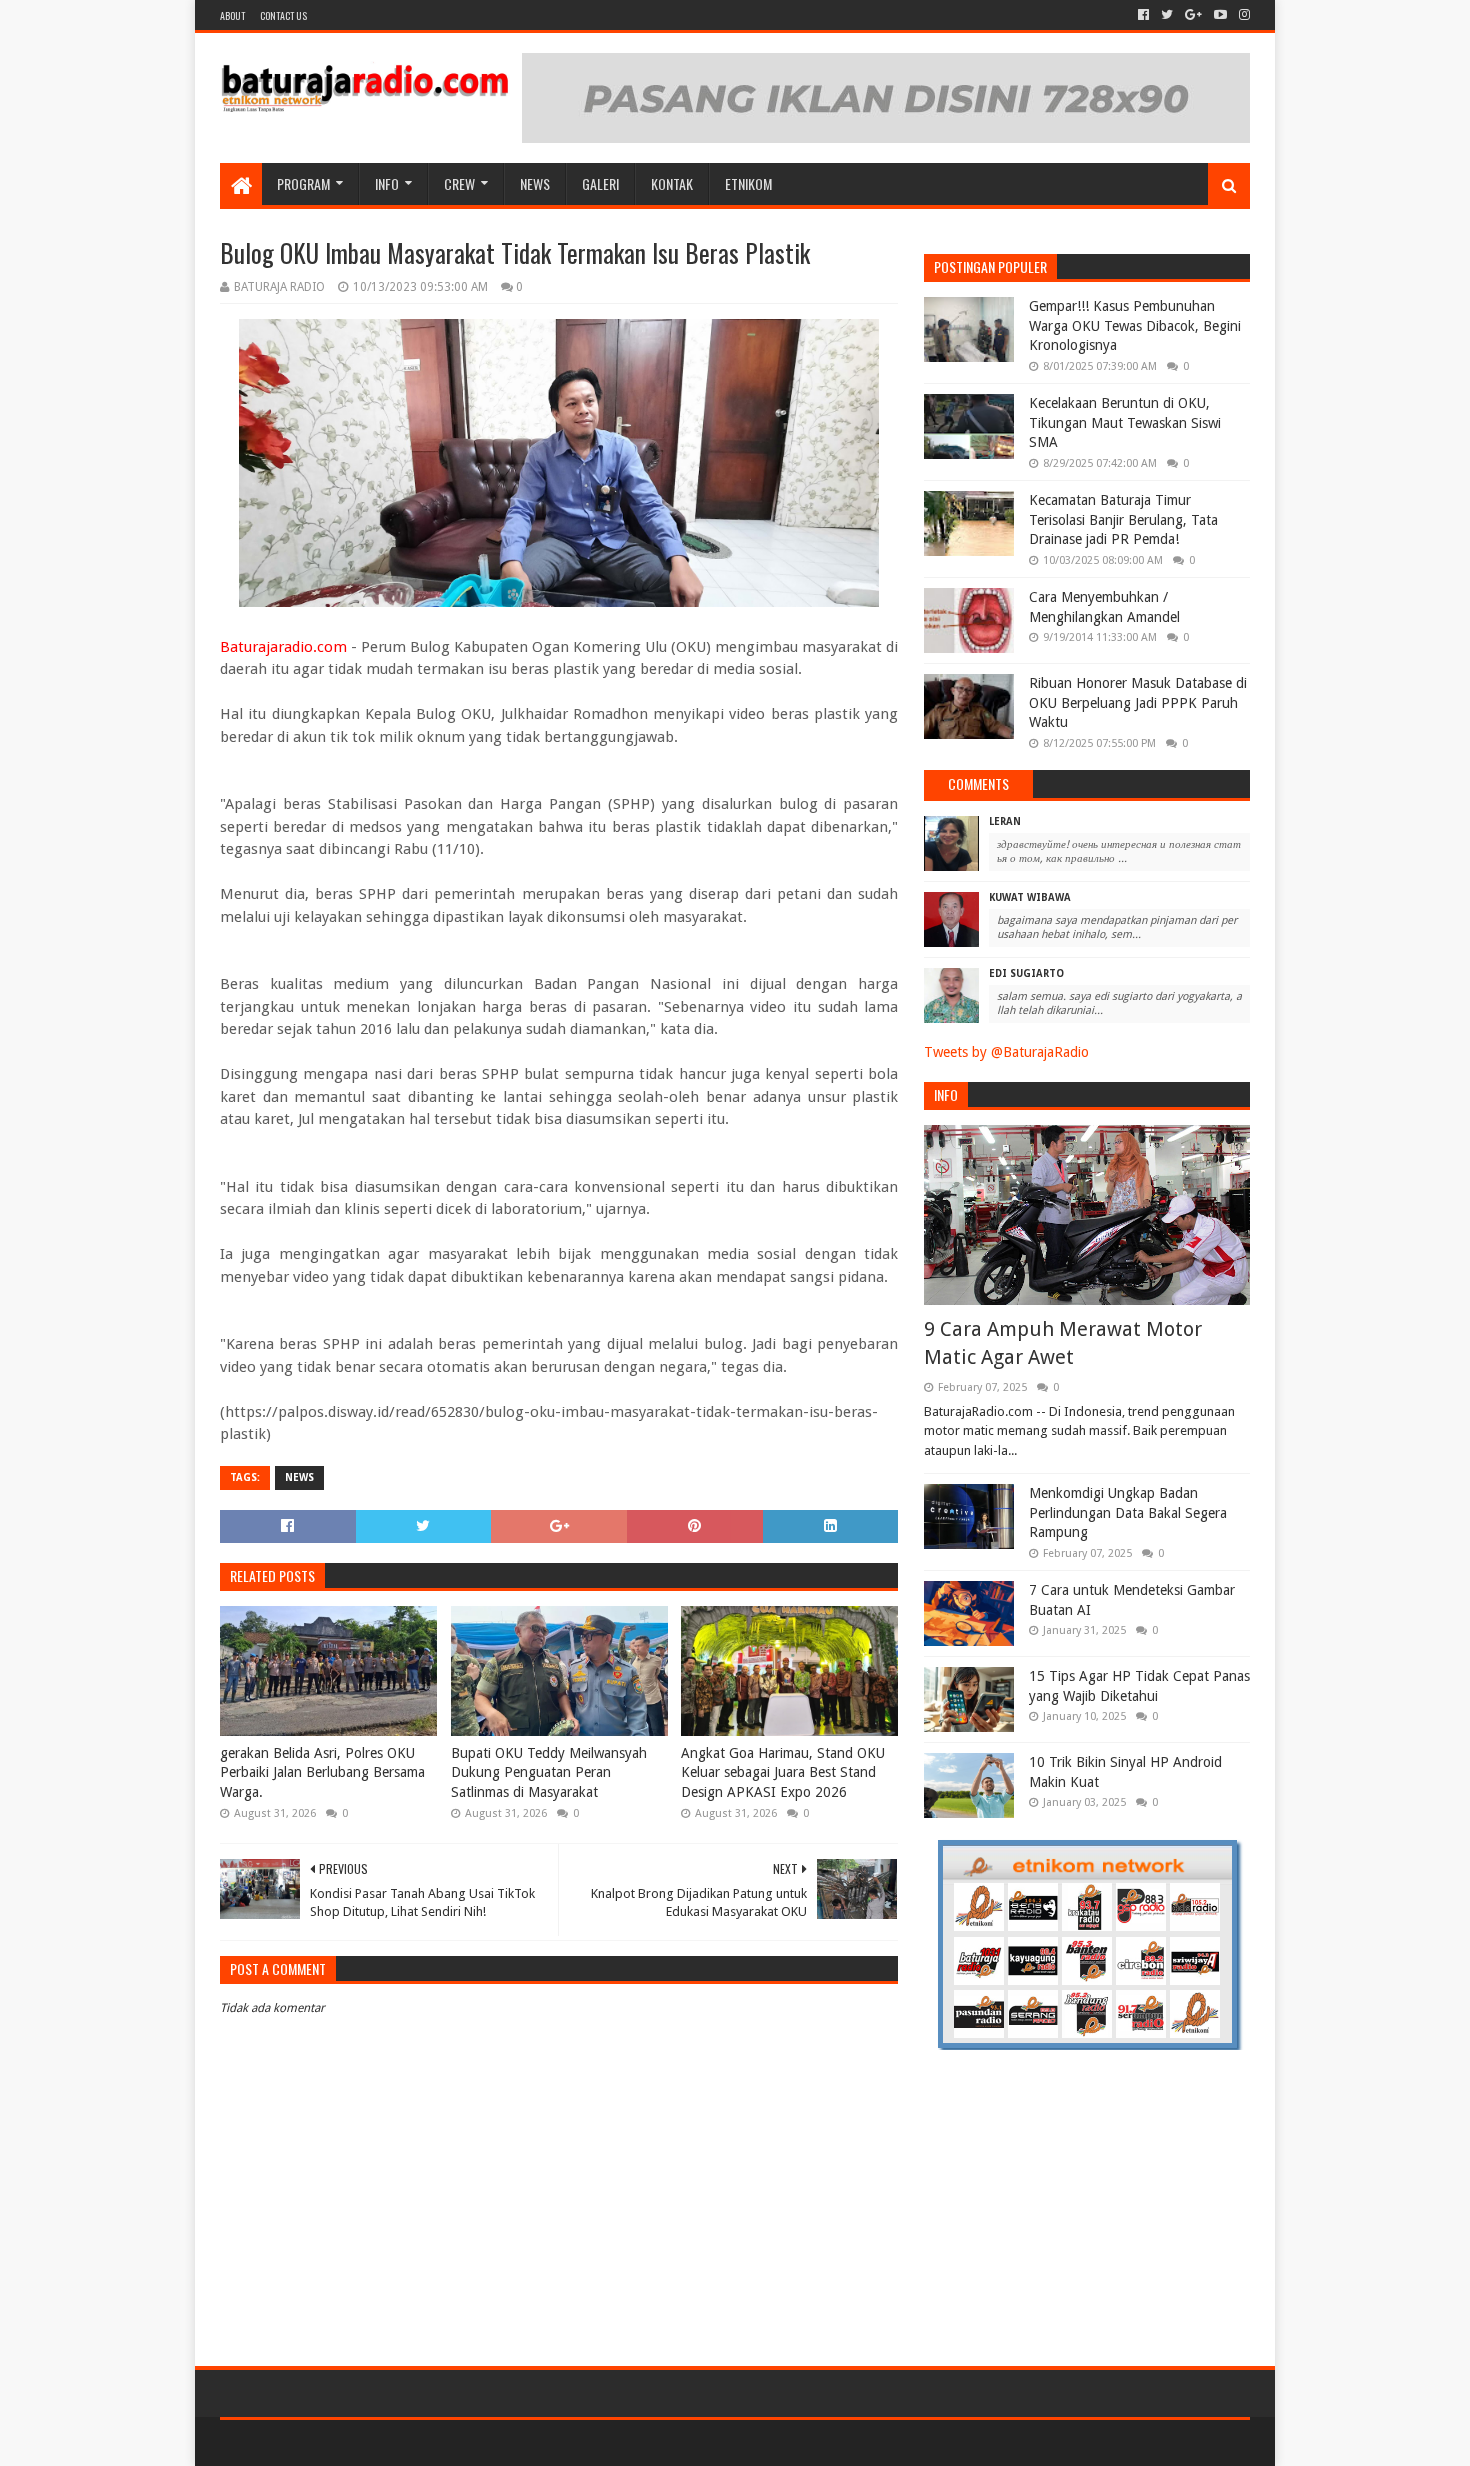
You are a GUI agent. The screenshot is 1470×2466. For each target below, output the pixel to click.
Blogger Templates (446, 2442)
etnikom (748, 183)
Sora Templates (331, 2442)
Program (303, 183)
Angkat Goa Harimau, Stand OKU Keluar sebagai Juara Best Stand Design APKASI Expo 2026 (783, 1772)
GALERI (600, 183)
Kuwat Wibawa (1030, 897)
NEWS (535, 183)
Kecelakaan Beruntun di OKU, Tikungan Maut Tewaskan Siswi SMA (1125, 422)
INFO (387, 183)
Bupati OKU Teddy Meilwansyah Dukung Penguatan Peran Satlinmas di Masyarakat (549, 1772)
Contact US (283, 15)
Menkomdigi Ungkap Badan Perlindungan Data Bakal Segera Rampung (1128, 1512)
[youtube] (1220, 15)
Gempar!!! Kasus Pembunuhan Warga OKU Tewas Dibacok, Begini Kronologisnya (1135, 325)
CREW (459, 183)
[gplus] (1193, 15)
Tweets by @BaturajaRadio (1006, 1052)
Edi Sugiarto (1026, 973)
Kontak (672, 183)
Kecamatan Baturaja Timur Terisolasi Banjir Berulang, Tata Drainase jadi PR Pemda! (1123, 519)
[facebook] (1143, 15)
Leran (1005, 821)
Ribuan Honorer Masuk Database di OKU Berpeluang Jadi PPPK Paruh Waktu (1138, 702)
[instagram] (1242, 15)
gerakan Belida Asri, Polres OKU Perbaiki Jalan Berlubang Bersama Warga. (322, 1772)
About (232, 15)
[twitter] (1167, 15)
